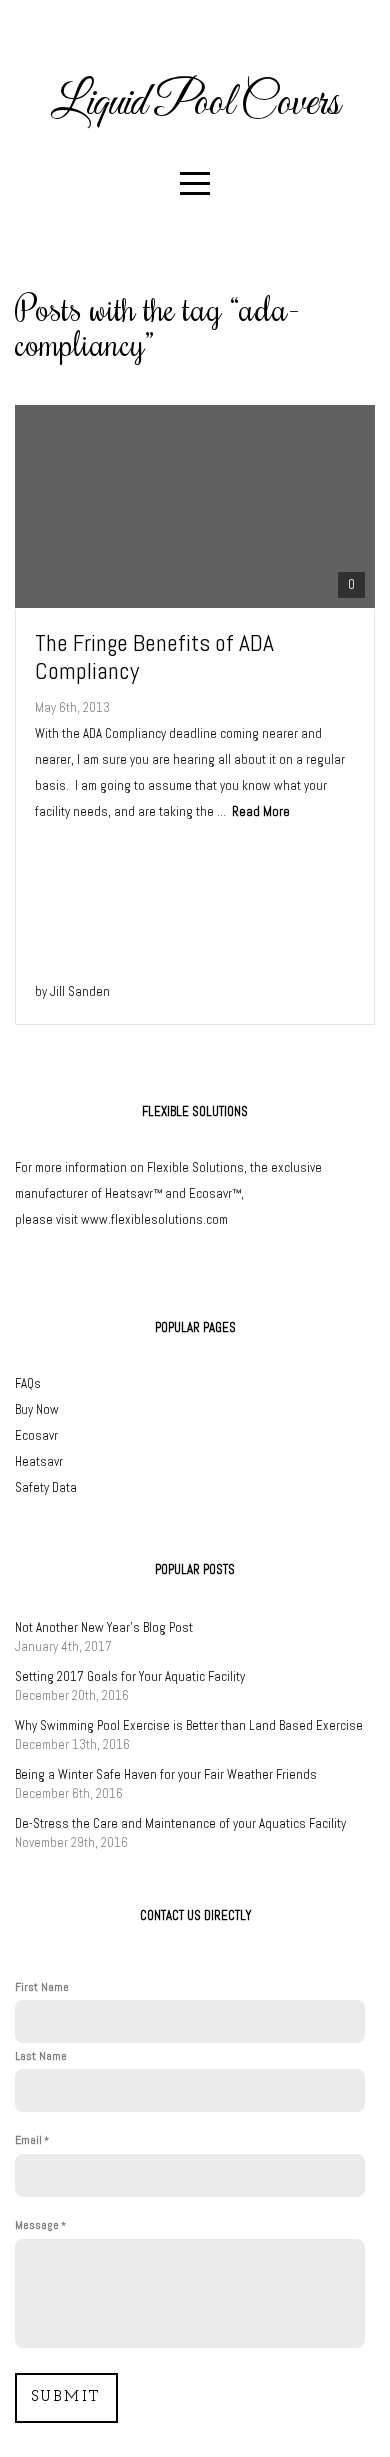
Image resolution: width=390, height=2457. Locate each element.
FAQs (28, 1383)
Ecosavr (36, 1435)
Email (28, 2140)
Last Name (41, 2056)
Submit (66, 2397)
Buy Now (37, 1409)
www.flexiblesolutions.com (154, 1219)
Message (37, 2225)
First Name (42, 1987)
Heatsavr (39, 1461)
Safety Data (46, 1487)
